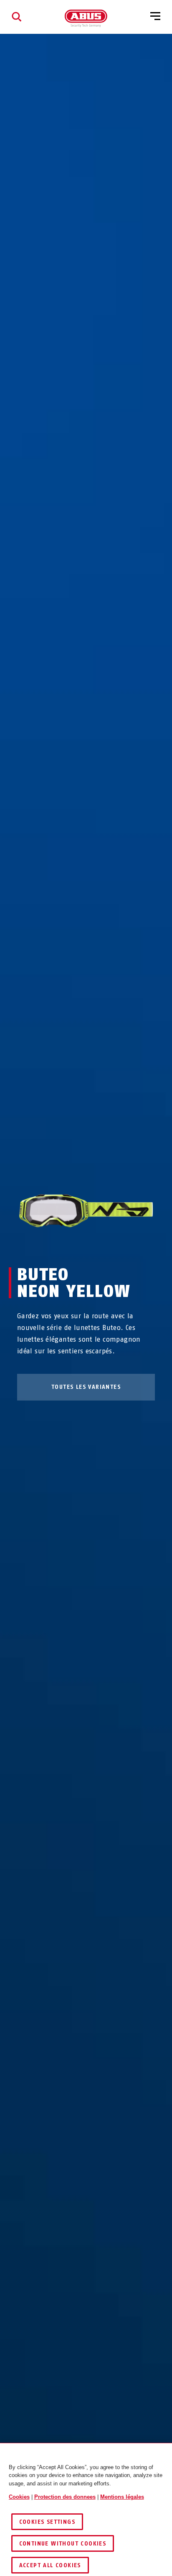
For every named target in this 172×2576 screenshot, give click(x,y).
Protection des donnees (65, 2497)
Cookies (19, 2497)
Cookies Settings (47, 2522)
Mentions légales (122, 2497)
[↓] (101, 1244)
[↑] (71, 1244)
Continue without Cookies (63, 2544)
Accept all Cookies (50, 2565)
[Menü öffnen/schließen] (155, 17)
